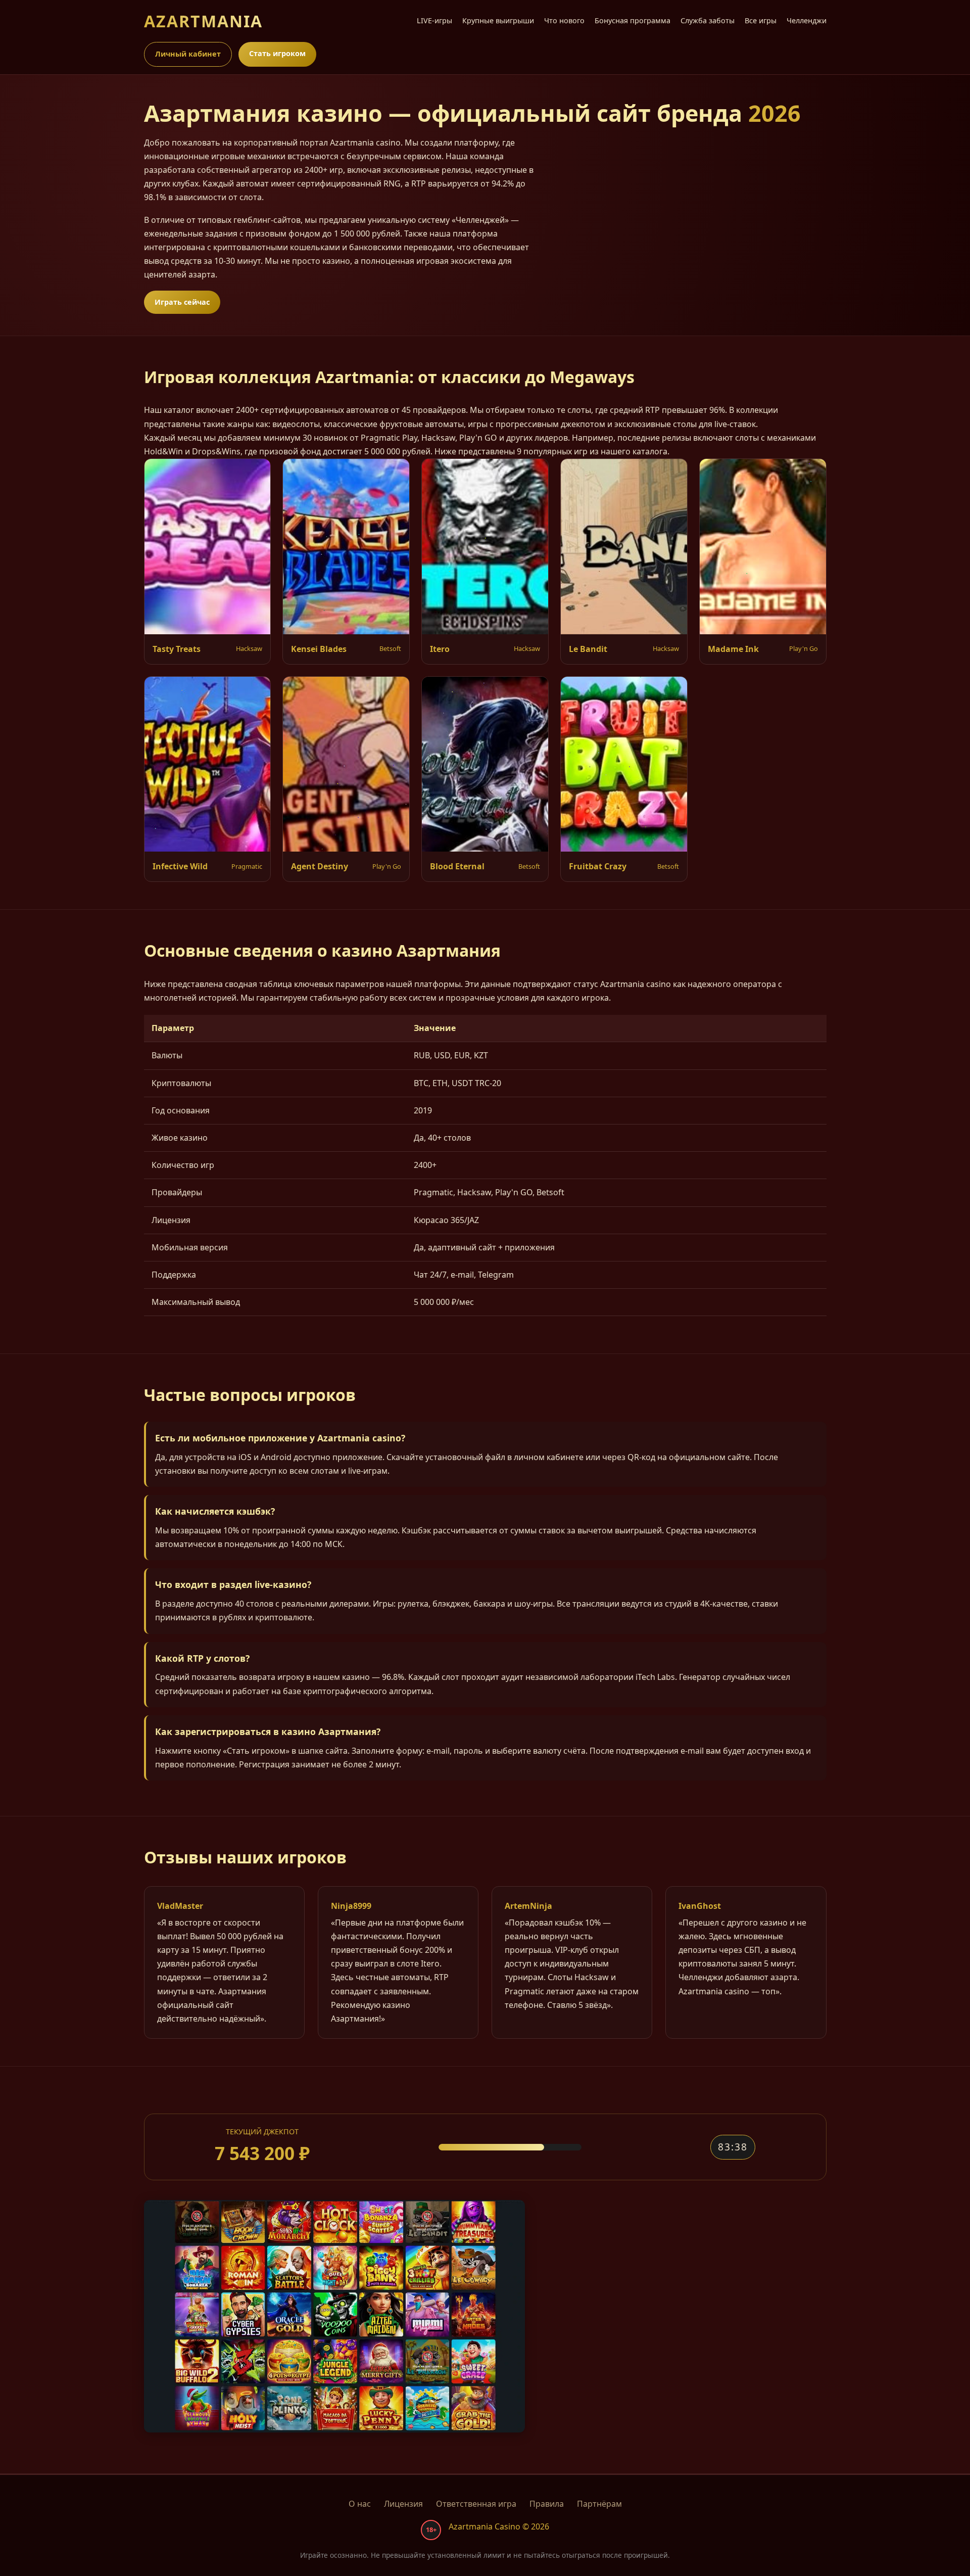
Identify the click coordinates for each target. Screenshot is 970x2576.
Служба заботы (708, 20)
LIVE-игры (434, 20)
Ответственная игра (476, 2504)
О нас (360, 2504)
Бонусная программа (633, 20)
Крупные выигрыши (498, 20)
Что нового (564, 20)
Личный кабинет (188, 54)
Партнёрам (599, 2504)
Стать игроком (277, 53)
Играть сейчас (182, 302)
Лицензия (403, 2504)
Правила (547, 2504)
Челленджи (807, 20)
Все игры (761, 20)
